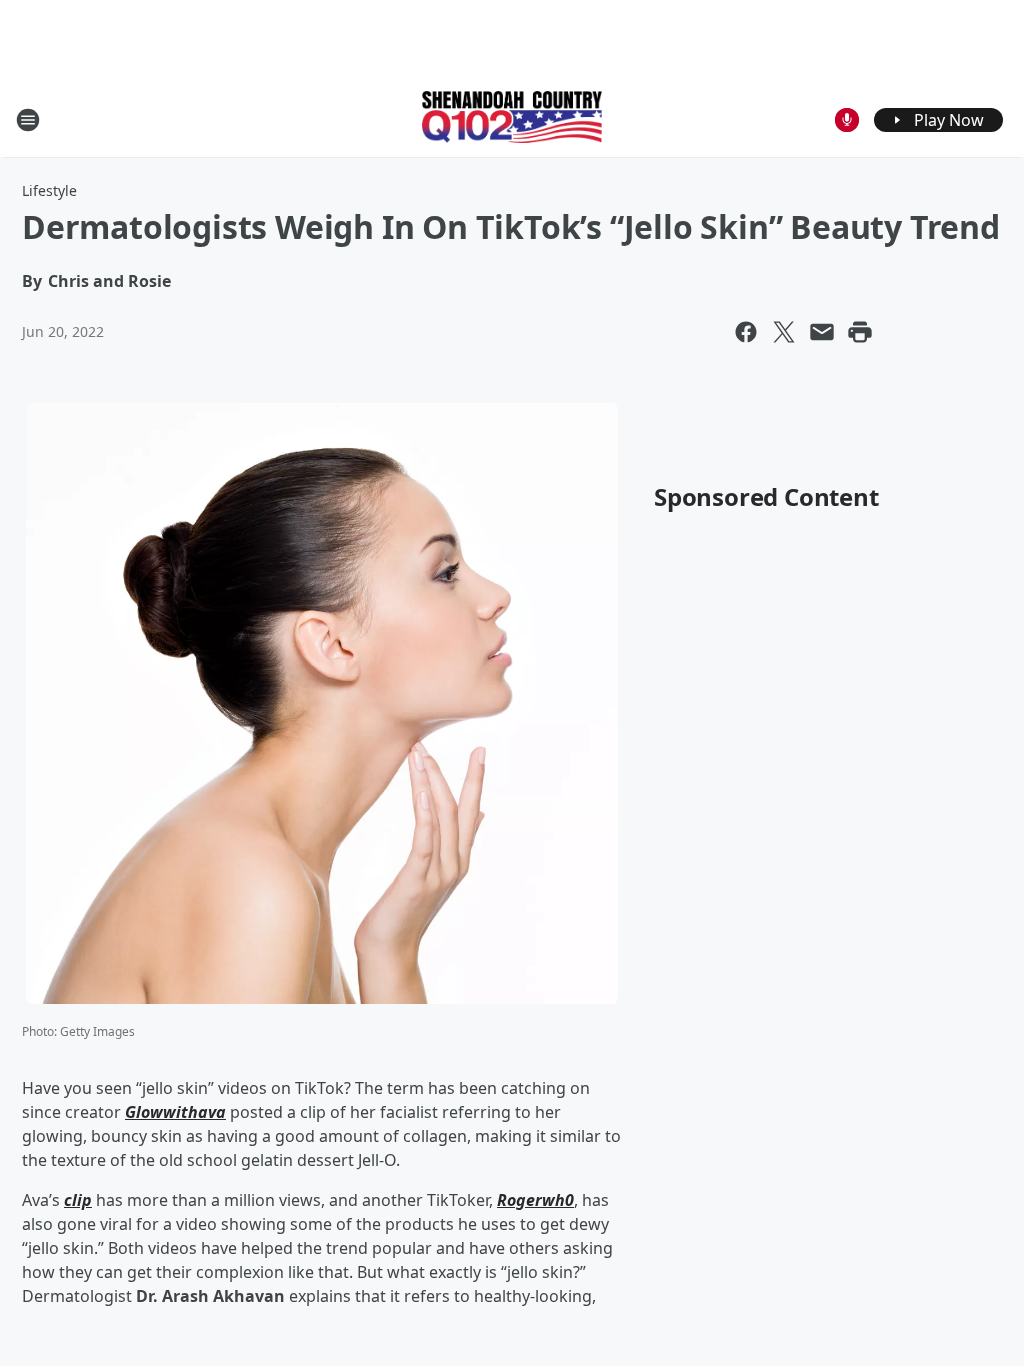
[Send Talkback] (847, 120)
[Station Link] (512, 119)
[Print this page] (860, 332)
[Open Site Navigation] (28, 120)
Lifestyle (49, 190)
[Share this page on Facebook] (746, 332)
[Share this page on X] (784, 332)
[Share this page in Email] (822, 332)
